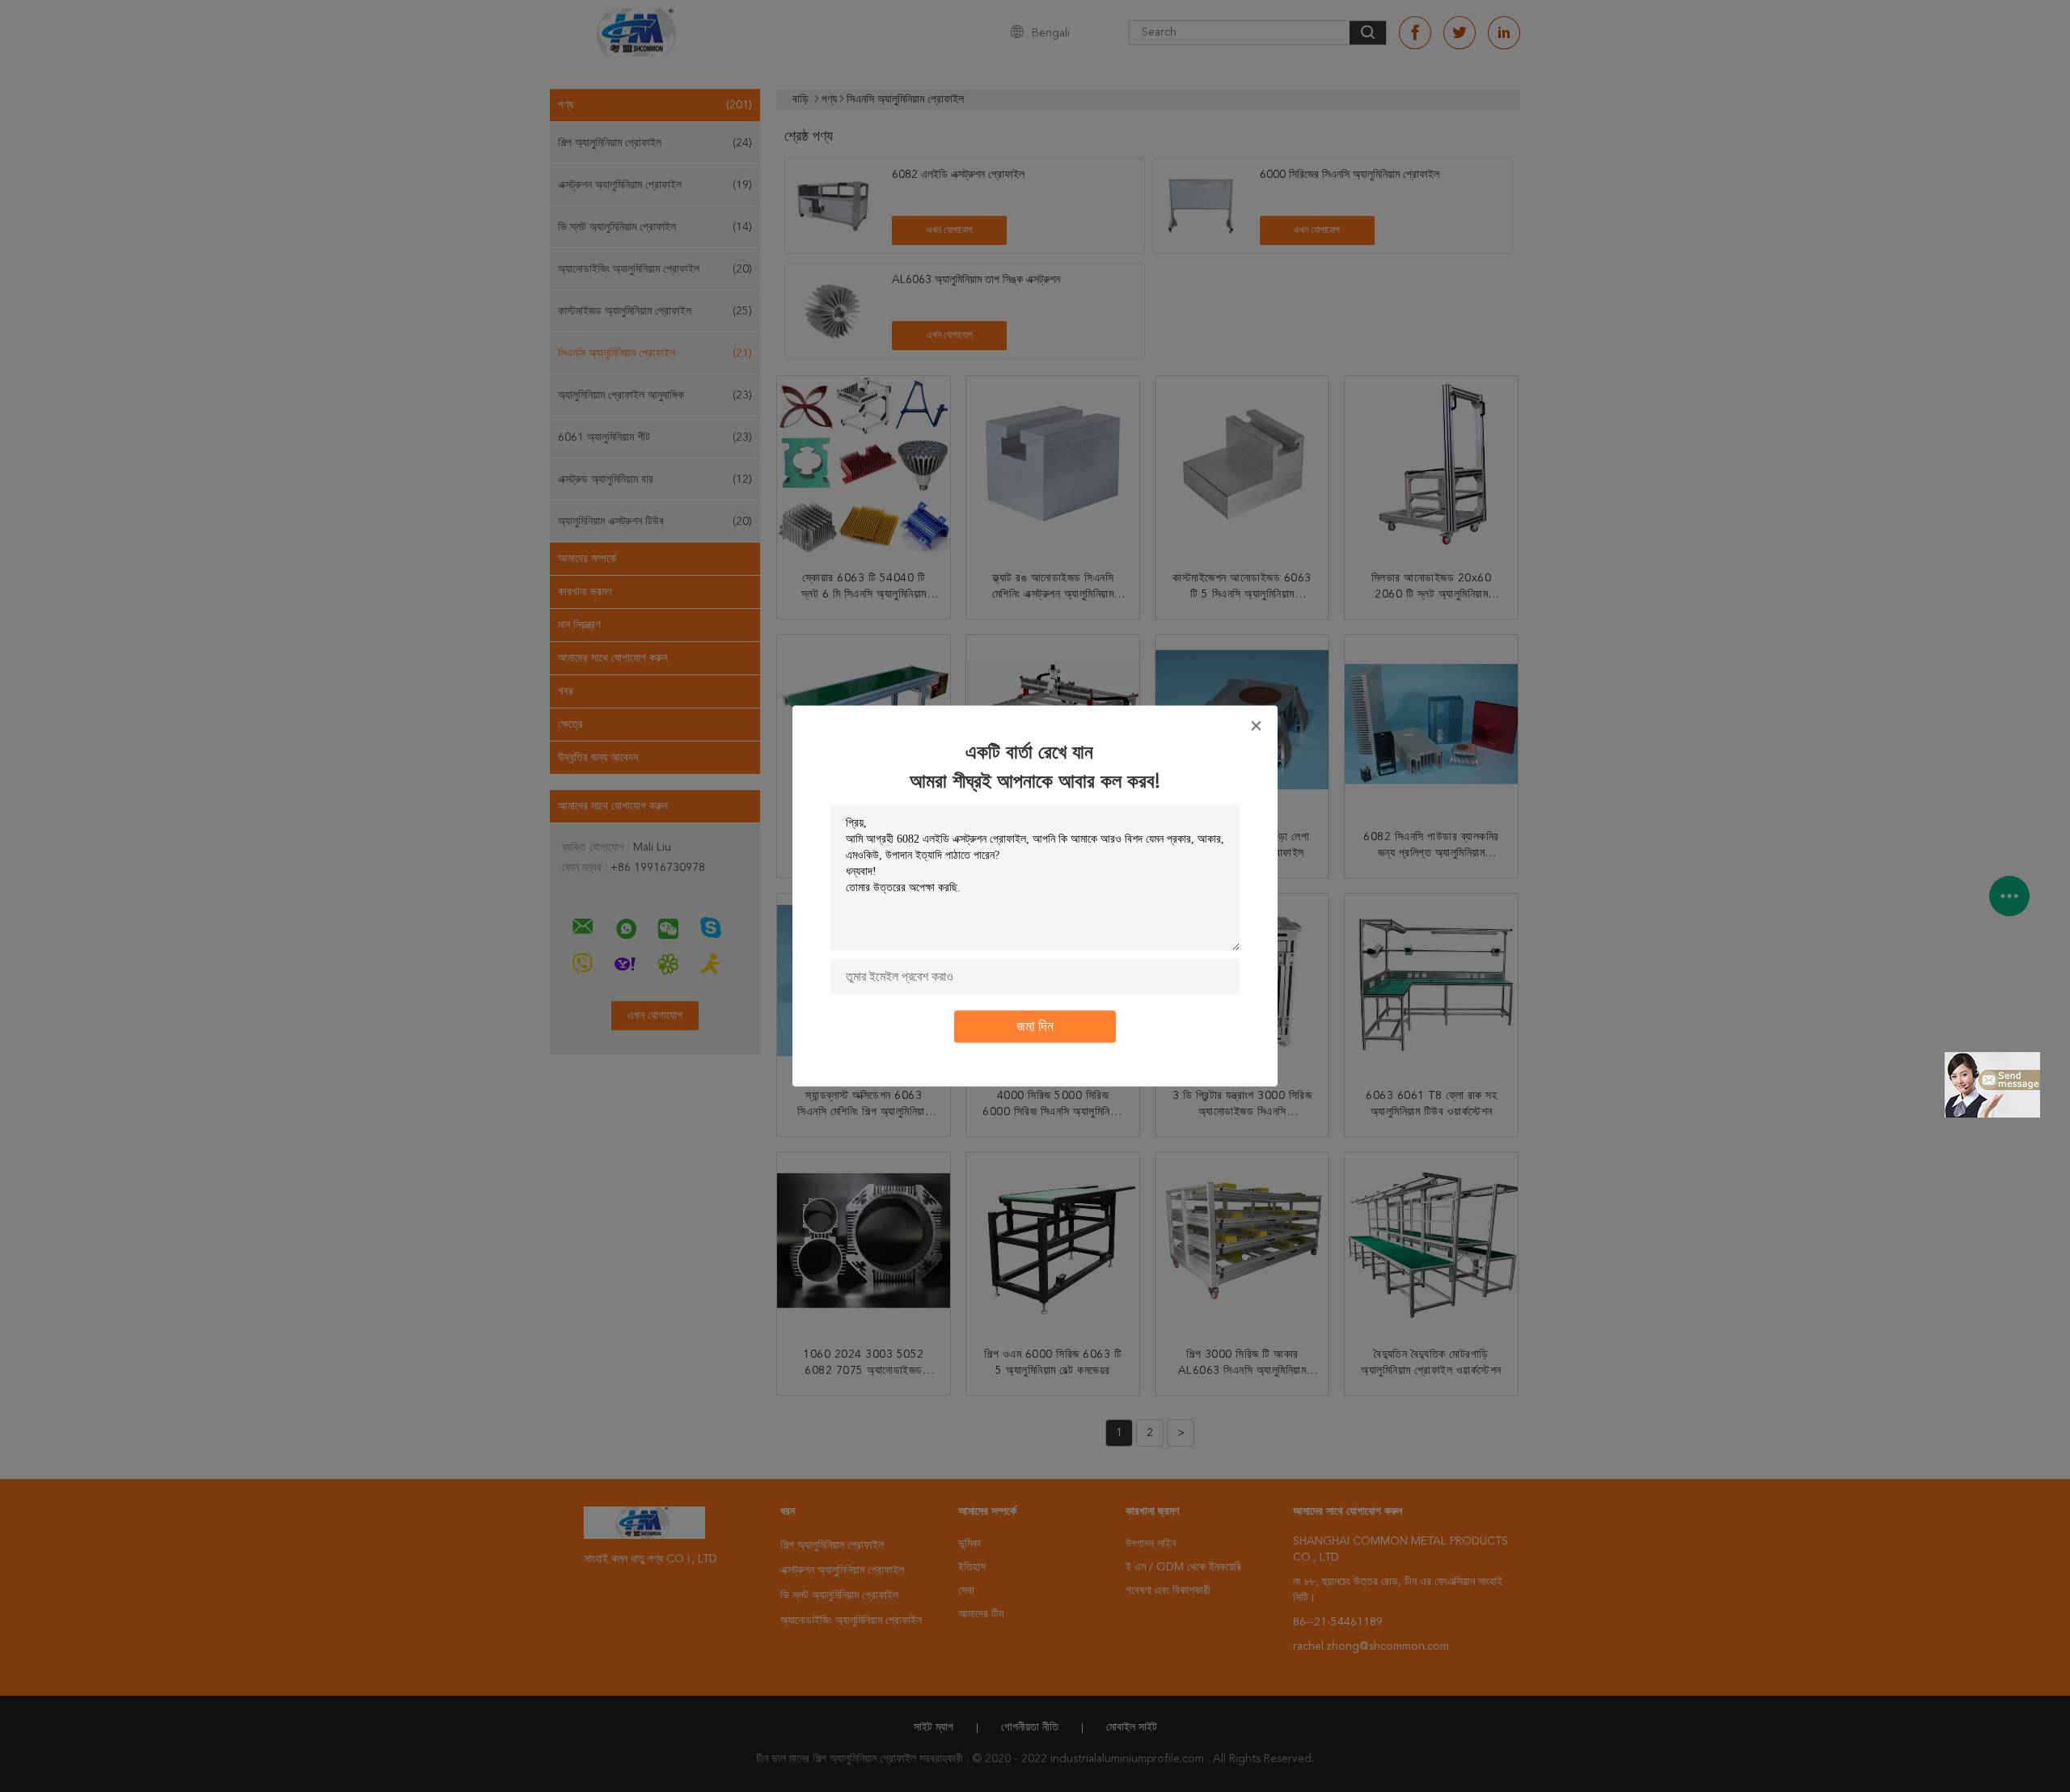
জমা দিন (1035, 1027)
